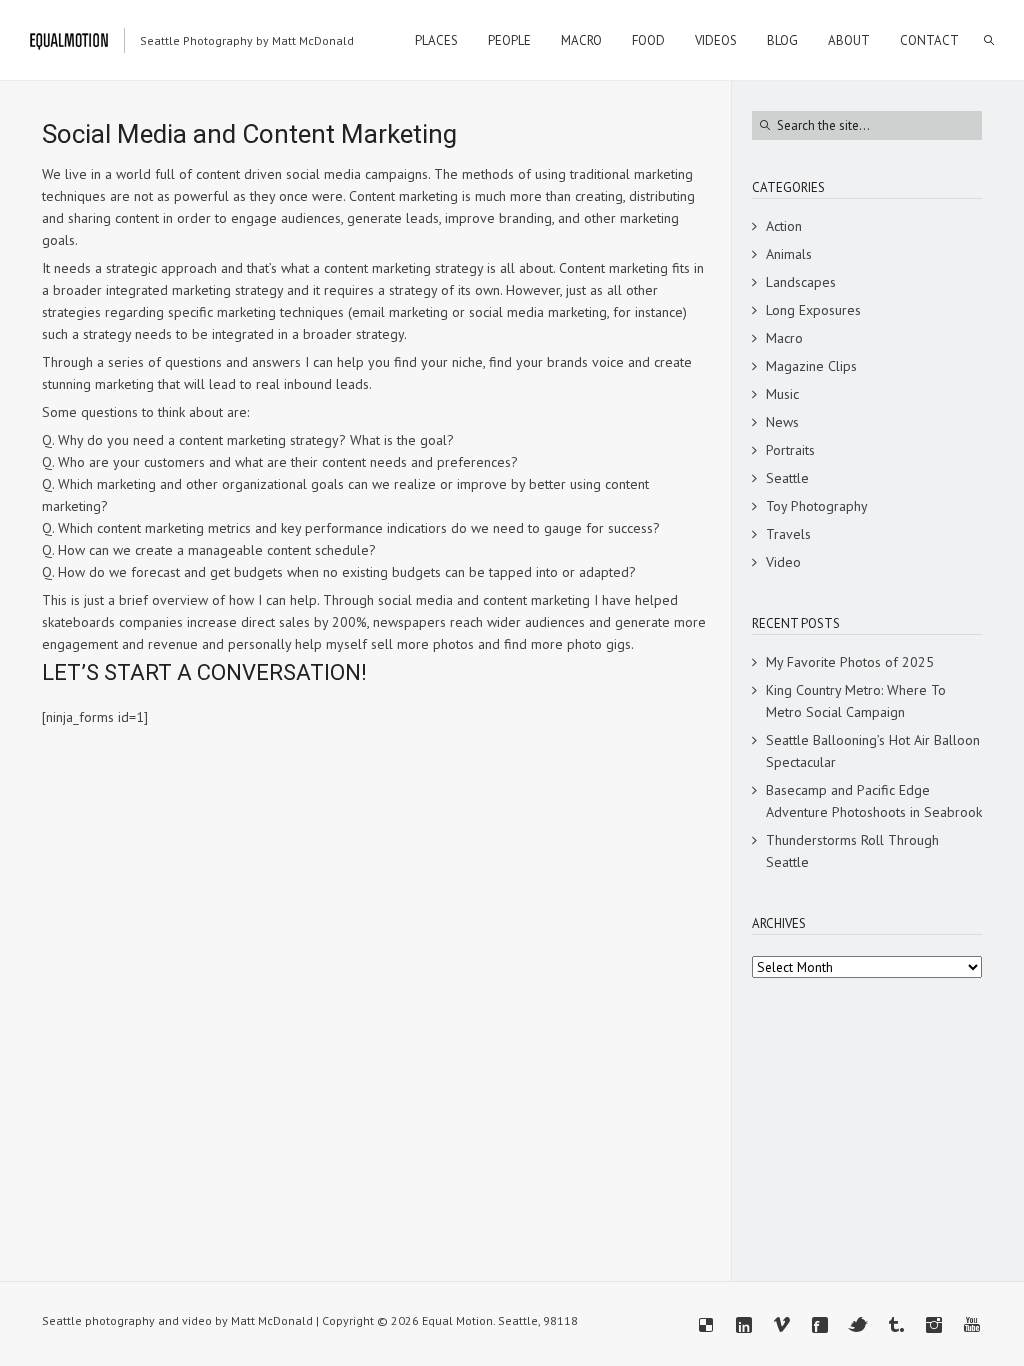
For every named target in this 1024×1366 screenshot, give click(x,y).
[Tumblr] (896, 1325)
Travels (788, 534)
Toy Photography (817, 506)
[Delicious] (706, 1325)
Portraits (790, 450)
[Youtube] (972, 1325)
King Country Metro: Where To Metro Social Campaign (856, 701)
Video (783, 562)
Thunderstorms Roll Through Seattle (852, 851)
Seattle (787, 478)
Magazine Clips (811, 366)
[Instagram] (934, 1325)
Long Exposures (813, 310)
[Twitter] (858, 1325)
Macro (784, 338)
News (782, 422)
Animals (789, 254)
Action (784, 226)
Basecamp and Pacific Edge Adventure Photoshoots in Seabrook (874, 801)
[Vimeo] (782, 1325)
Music (782, 394)
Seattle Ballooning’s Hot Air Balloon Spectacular (873, 751)
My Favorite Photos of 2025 (850, 662)
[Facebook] (820, 1325)
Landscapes (801, 282)
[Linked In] (744, 1325)
